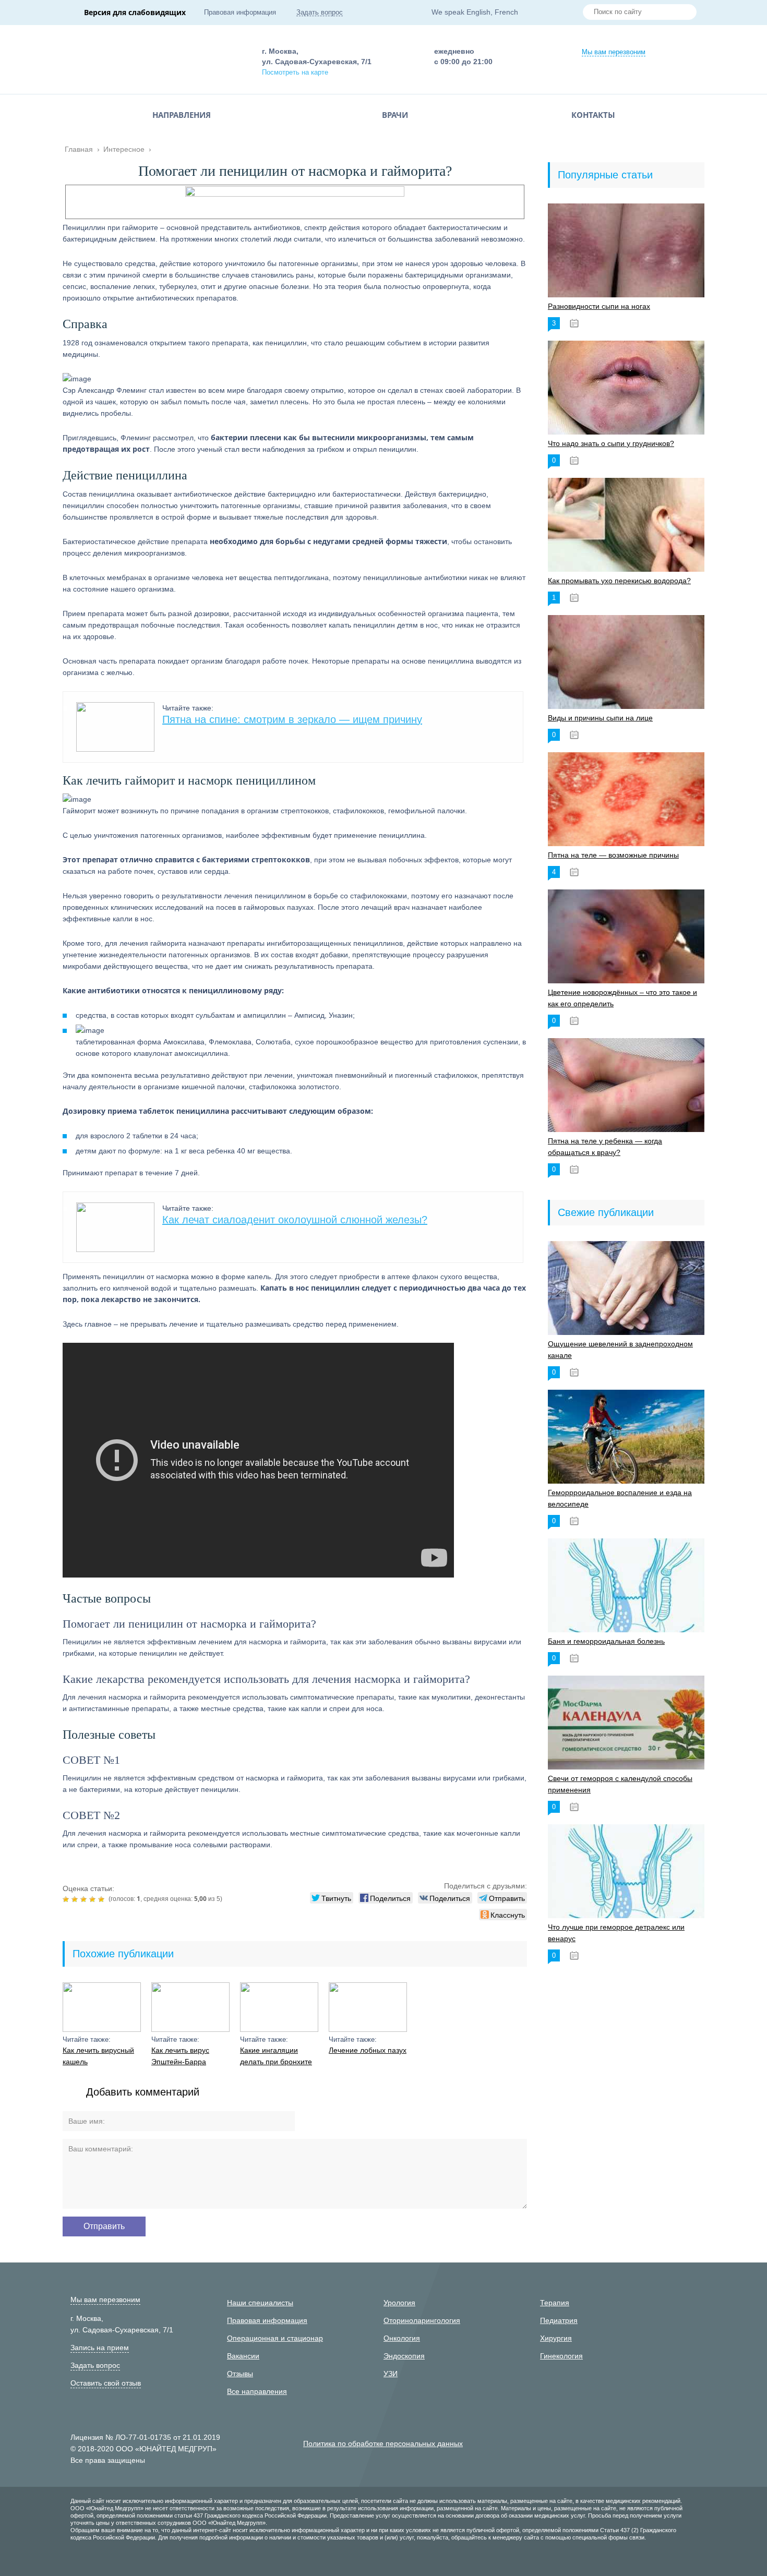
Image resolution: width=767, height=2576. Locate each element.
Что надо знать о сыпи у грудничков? (611, 443)
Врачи (395, 115)
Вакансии (243, 2356)
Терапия (555, 2303)
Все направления (257, 2391)
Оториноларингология (422, 2320)
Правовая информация (240, 12)
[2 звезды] (76, 1899)
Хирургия (556, 2338)
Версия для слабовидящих (135, 12)
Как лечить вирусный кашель (98, 2056)
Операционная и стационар (275, 2338)
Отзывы (240, 2374)
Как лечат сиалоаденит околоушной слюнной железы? (295, 1220)
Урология (399, 2303)
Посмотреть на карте (295, 72)
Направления (182, 115)
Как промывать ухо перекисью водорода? (619, 581)
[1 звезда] (67, 1899)
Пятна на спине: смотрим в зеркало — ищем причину (292, 719)
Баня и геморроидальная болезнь (606, 1641)
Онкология (402, 2338)
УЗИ (391, 2374)
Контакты (593, 115)
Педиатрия (559, 2320)
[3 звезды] (85, 1899)
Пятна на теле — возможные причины (613, 855)
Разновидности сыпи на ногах (599, 306)
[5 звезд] (103, 1899)
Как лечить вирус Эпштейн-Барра (180, 2056)
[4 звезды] (94, 1899)
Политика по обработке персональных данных (383, 2443)
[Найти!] (685, 13)
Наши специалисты (260, 2303)
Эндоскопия (404, 2356)
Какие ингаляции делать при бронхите (276, 2056)
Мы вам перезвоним (614, 52)
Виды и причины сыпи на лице (600, 718)
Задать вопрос (320, 12)
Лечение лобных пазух (368, 2050)
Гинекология (561, 2356)
